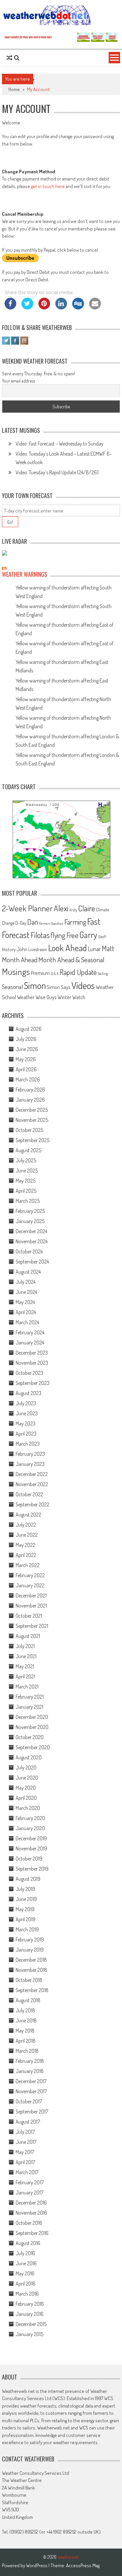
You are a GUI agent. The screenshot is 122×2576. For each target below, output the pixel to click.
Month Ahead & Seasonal (71, 959)
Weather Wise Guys (37, 997)
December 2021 (31, 1595)
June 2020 (27, 1778)
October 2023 (29, 1373)
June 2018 (26, 2020)
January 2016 (30, 2314)
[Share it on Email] (95, 307)
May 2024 (25, 1302)
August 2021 (28, 1636)
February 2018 (30, 2061)
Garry (88, 935)
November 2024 (32, 1241)
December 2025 (32, 1110)
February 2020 (30, 1818)
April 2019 (26, 1919)
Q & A (55, 974)
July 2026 (26, 1039)
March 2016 (27, 2294)
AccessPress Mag (83, 2565)
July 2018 (25, 2010)
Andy (73, 910)
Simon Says (59, 987)
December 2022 (32, 1474)
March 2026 (28, 1079)
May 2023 (26, 1423)
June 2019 (26, 1899)
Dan (33, 922)
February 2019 (30, 1940)
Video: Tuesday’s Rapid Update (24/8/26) (57, 472)
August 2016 (28, 2243)
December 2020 (32, 1717)
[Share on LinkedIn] (61, 307)
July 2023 (26, 1403)
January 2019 (30, 1950)
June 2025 (27, 1170)
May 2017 (25, 2152)
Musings (16, 971)
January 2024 (30, 1343)
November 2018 (31, 1970)
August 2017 (28, 2122)
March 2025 (28, 1201)
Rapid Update (78, 972)
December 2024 (31, 1231)
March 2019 (27, 1929)
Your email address (18, 381)
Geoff (102, 937)
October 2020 (30, 1737)
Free (72, 935)
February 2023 (30, 1454)
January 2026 (30, 1100)
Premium (40, 973)
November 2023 (32, 1363)
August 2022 (28, 1515)
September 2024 (32, 1262)
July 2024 (26, 1282)
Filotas (40, 935)
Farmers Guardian (51, 923)
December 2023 (32, 1353)
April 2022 (26, 1555)
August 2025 (28, 1150)
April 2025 (26, 1191)
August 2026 (29, 1029)
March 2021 (27, 1687)
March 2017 (27, 2172)
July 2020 (26, 1767)
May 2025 (26, 1181)
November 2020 (32, 1727)
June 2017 (26, 2142)
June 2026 (27, 1049)
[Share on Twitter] (27, 307)
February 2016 (30, 2304)
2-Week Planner (27, 908)
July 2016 (25, 2253)
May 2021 (25, 1666)
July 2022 (26, 1525)
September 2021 (32, 1626)
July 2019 (25, 1889)
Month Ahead (20, 959)
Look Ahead (68, 948)
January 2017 (29, 2192)
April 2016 (26, 2284)
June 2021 (26, 1656)
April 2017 (25, 2162)
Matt (108, 948)
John (22, 949)
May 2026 (26, 1059)
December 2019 (31, 1838)
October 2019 (29, 1859)
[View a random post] (9, 58)
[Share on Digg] (78, 307)
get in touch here (48, 186)
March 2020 (28, 1808)
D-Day (21, 923)
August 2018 (28, 2000)
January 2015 (29, 2334)
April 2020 (26, 1798)
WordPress (37, 2565)
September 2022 (33, 1504)
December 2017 (31, 2081)
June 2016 (26, 2263)
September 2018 (32, 1990)
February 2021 (30, 1697)
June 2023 (27, 1413)
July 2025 (26, 1160)
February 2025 (30, 1211)
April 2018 (26, 2041)
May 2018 (25, 2031)
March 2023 (28, 1444)
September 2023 (33, 1383)
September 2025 (33, 1140)
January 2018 (30, 2071)
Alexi (61, 908)
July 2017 (25, 2132)
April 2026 (26, 1069)
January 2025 (30, 1221)
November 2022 (32, 1484)
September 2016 (32, 2233)
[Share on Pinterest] (44, 307)
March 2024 (27, 1322)
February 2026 (30, 1090)
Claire (87, 908)
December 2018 (31, 1960)
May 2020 (26, 1788)
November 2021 (31, 1606)
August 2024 (28, 1272)
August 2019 (28, 1879)
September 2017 (32, 2112)
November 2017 (31, 2091)
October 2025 (29, 1130)
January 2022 (30, 1585)
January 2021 (29, 1707)
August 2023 (28, 1393)
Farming (75, 922)
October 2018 (29, 1980)
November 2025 (32, 1120)
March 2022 (28, 1565)
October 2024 (29, 1251)
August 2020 (29, 1757)
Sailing (103, 974)
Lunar (94, 949)
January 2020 (30, 1828)
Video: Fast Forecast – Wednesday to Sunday (60, 444)
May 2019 (25, 1909)
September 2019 (32, 1869)
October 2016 (29, 2223)
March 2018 (27, 2051)
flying (58, 935)
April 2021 (25, 1676)
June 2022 (27, 1535)
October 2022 (29, 1494)
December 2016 (31, 2203)
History (9, 949)
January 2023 (30, 1464)
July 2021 (25, 1646)
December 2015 (31, 2324)
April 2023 (26, 1434)
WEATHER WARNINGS (25, 574)
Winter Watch (71, 997)
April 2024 (26, 1312)
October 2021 (29, 1616)
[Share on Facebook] (10, 307)
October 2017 (29, 2101)
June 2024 (26, 1292)
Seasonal (12, 987)
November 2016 (31, 2213)
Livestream (38, 949)
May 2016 (25, 2273)
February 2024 (30, 1332)
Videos (83, 985)
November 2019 (31, 1848)
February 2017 (30, 2182)
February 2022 (30, 1575)
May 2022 (26, 1545)
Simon (35, 985)
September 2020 (33, 1747)
